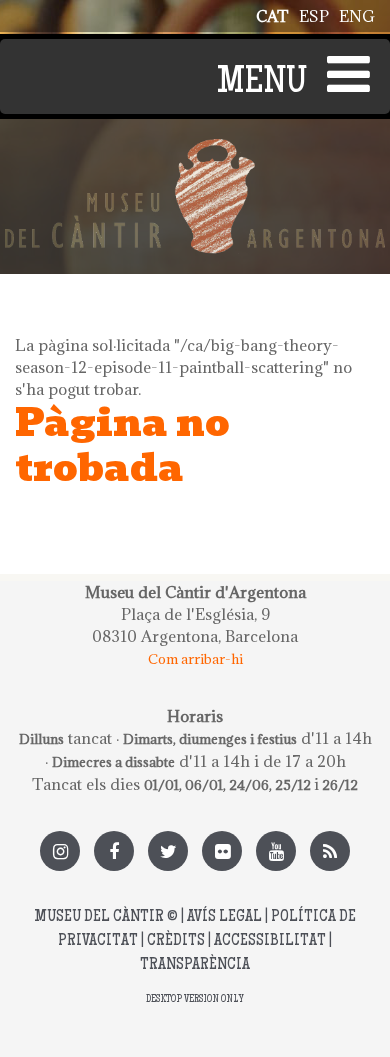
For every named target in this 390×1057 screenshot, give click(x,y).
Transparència (195, 965)
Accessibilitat (270, 941)
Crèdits (176, 941)
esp (314, 16)
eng (357, 16)
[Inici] (195, 150)
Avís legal (224, 917)
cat (272, 16)
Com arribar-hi (195, 659)
